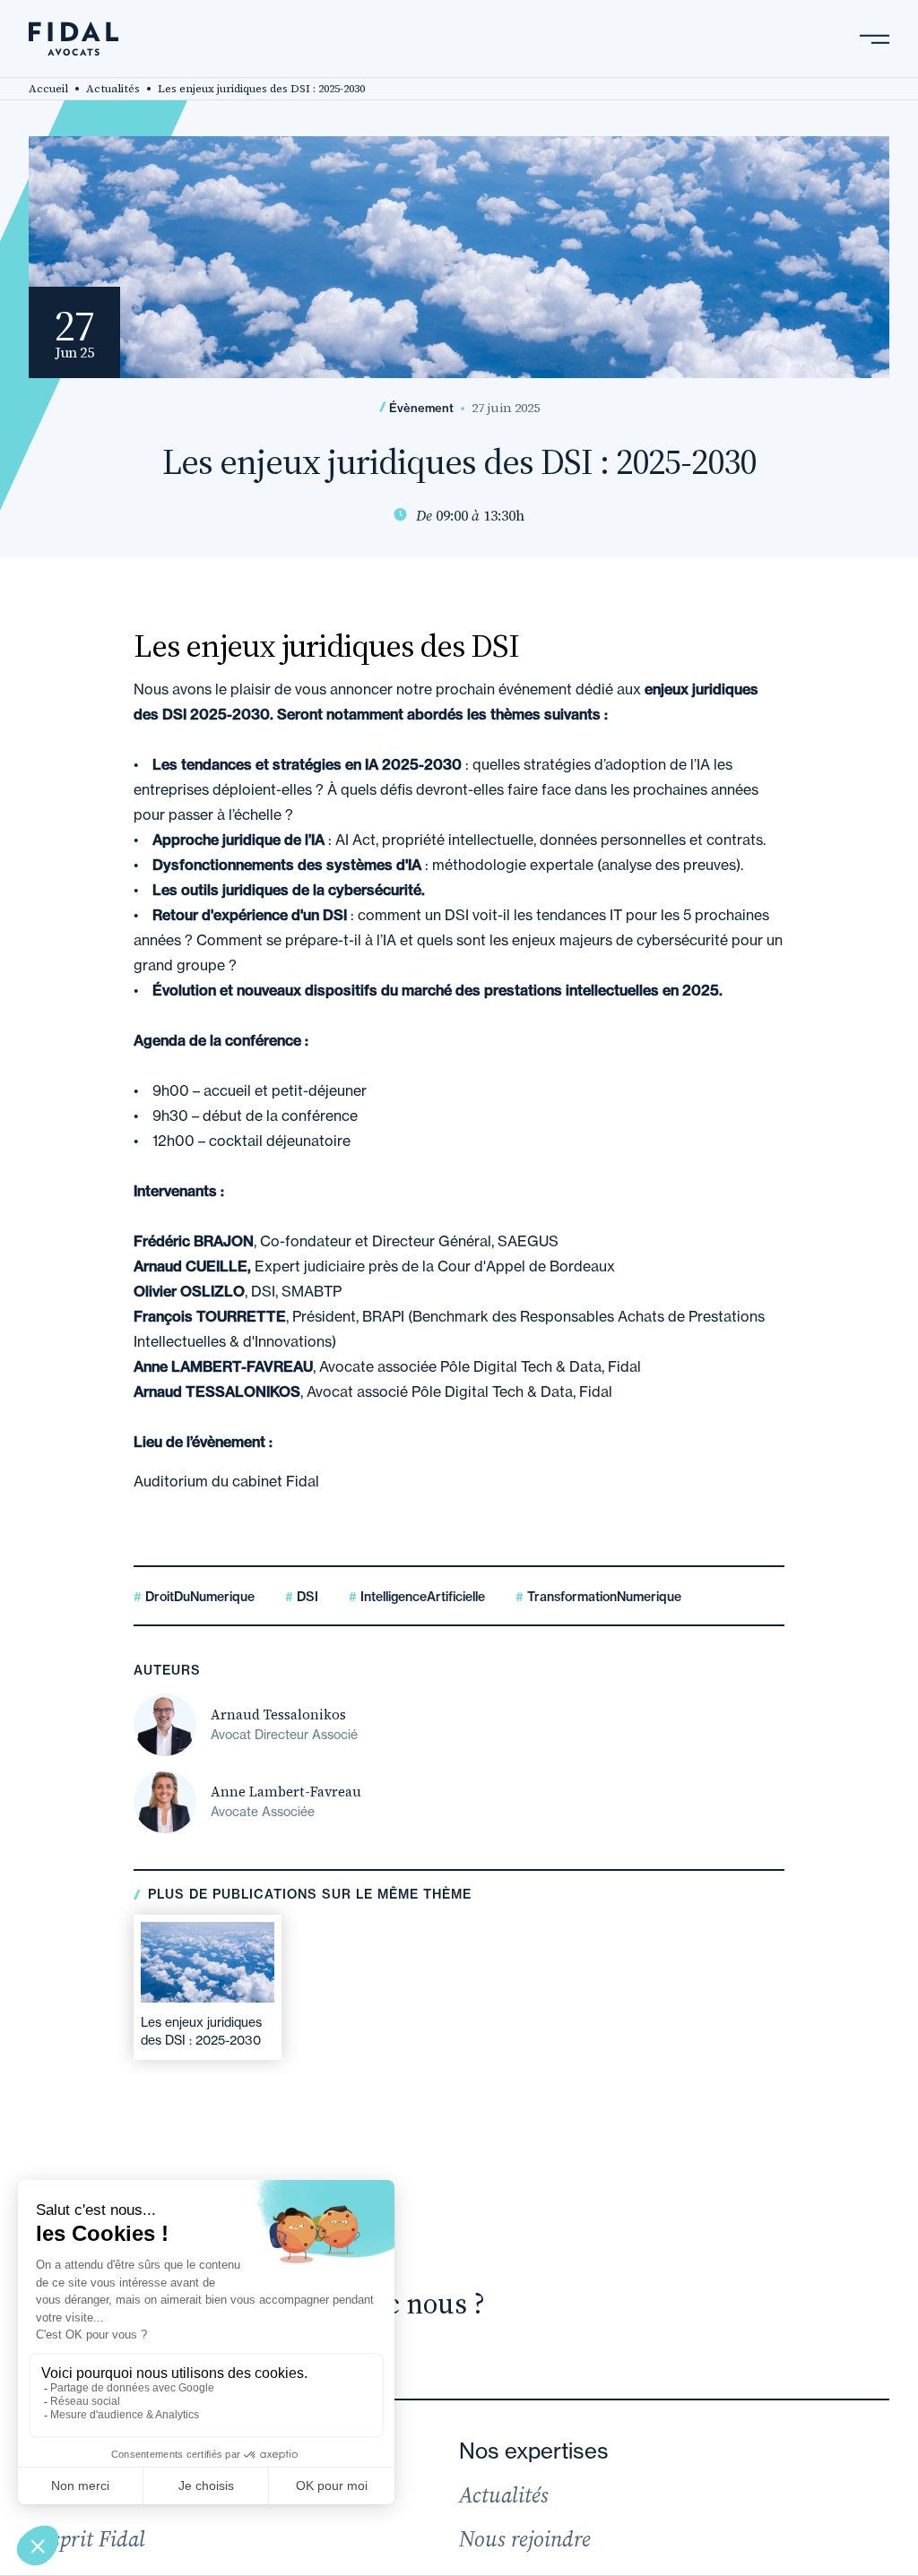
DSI (306, 1597)
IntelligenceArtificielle (421, 1597)
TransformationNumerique (602, 1597)
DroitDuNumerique (198, 1597)
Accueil (48, 89)
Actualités (113, 89)
